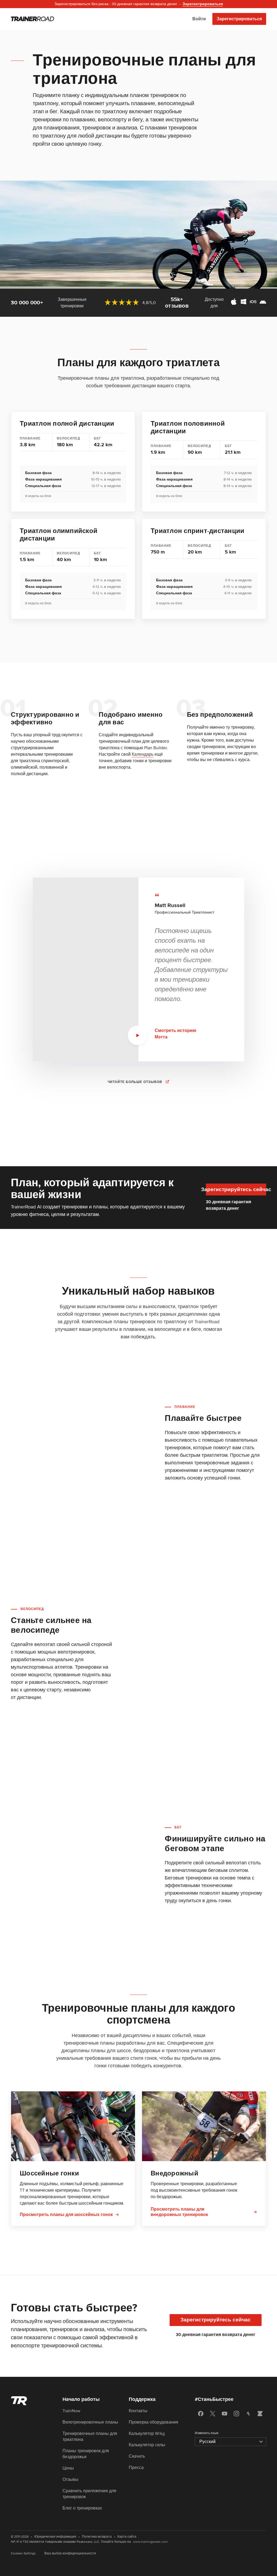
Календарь (143, 754)
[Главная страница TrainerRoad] (32, 19)
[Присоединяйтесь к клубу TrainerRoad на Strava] (248, 2414)
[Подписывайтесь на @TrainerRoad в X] (213, 2414)
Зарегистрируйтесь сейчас (236, 1190)
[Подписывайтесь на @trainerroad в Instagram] (236, 2414)
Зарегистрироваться (239, 19)
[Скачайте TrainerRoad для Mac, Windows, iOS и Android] (248, 303)
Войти (199, 19)
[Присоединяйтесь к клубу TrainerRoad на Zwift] (260, 2414)
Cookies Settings (23, 2553)
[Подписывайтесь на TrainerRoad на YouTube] (225, 2414)
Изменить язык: (207, 2433)
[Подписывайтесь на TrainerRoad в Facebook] (201, 2414)
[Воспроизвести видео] (137, 1035)
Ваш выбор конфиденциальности (70, 2553)
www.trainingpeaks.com (150, 2542)
